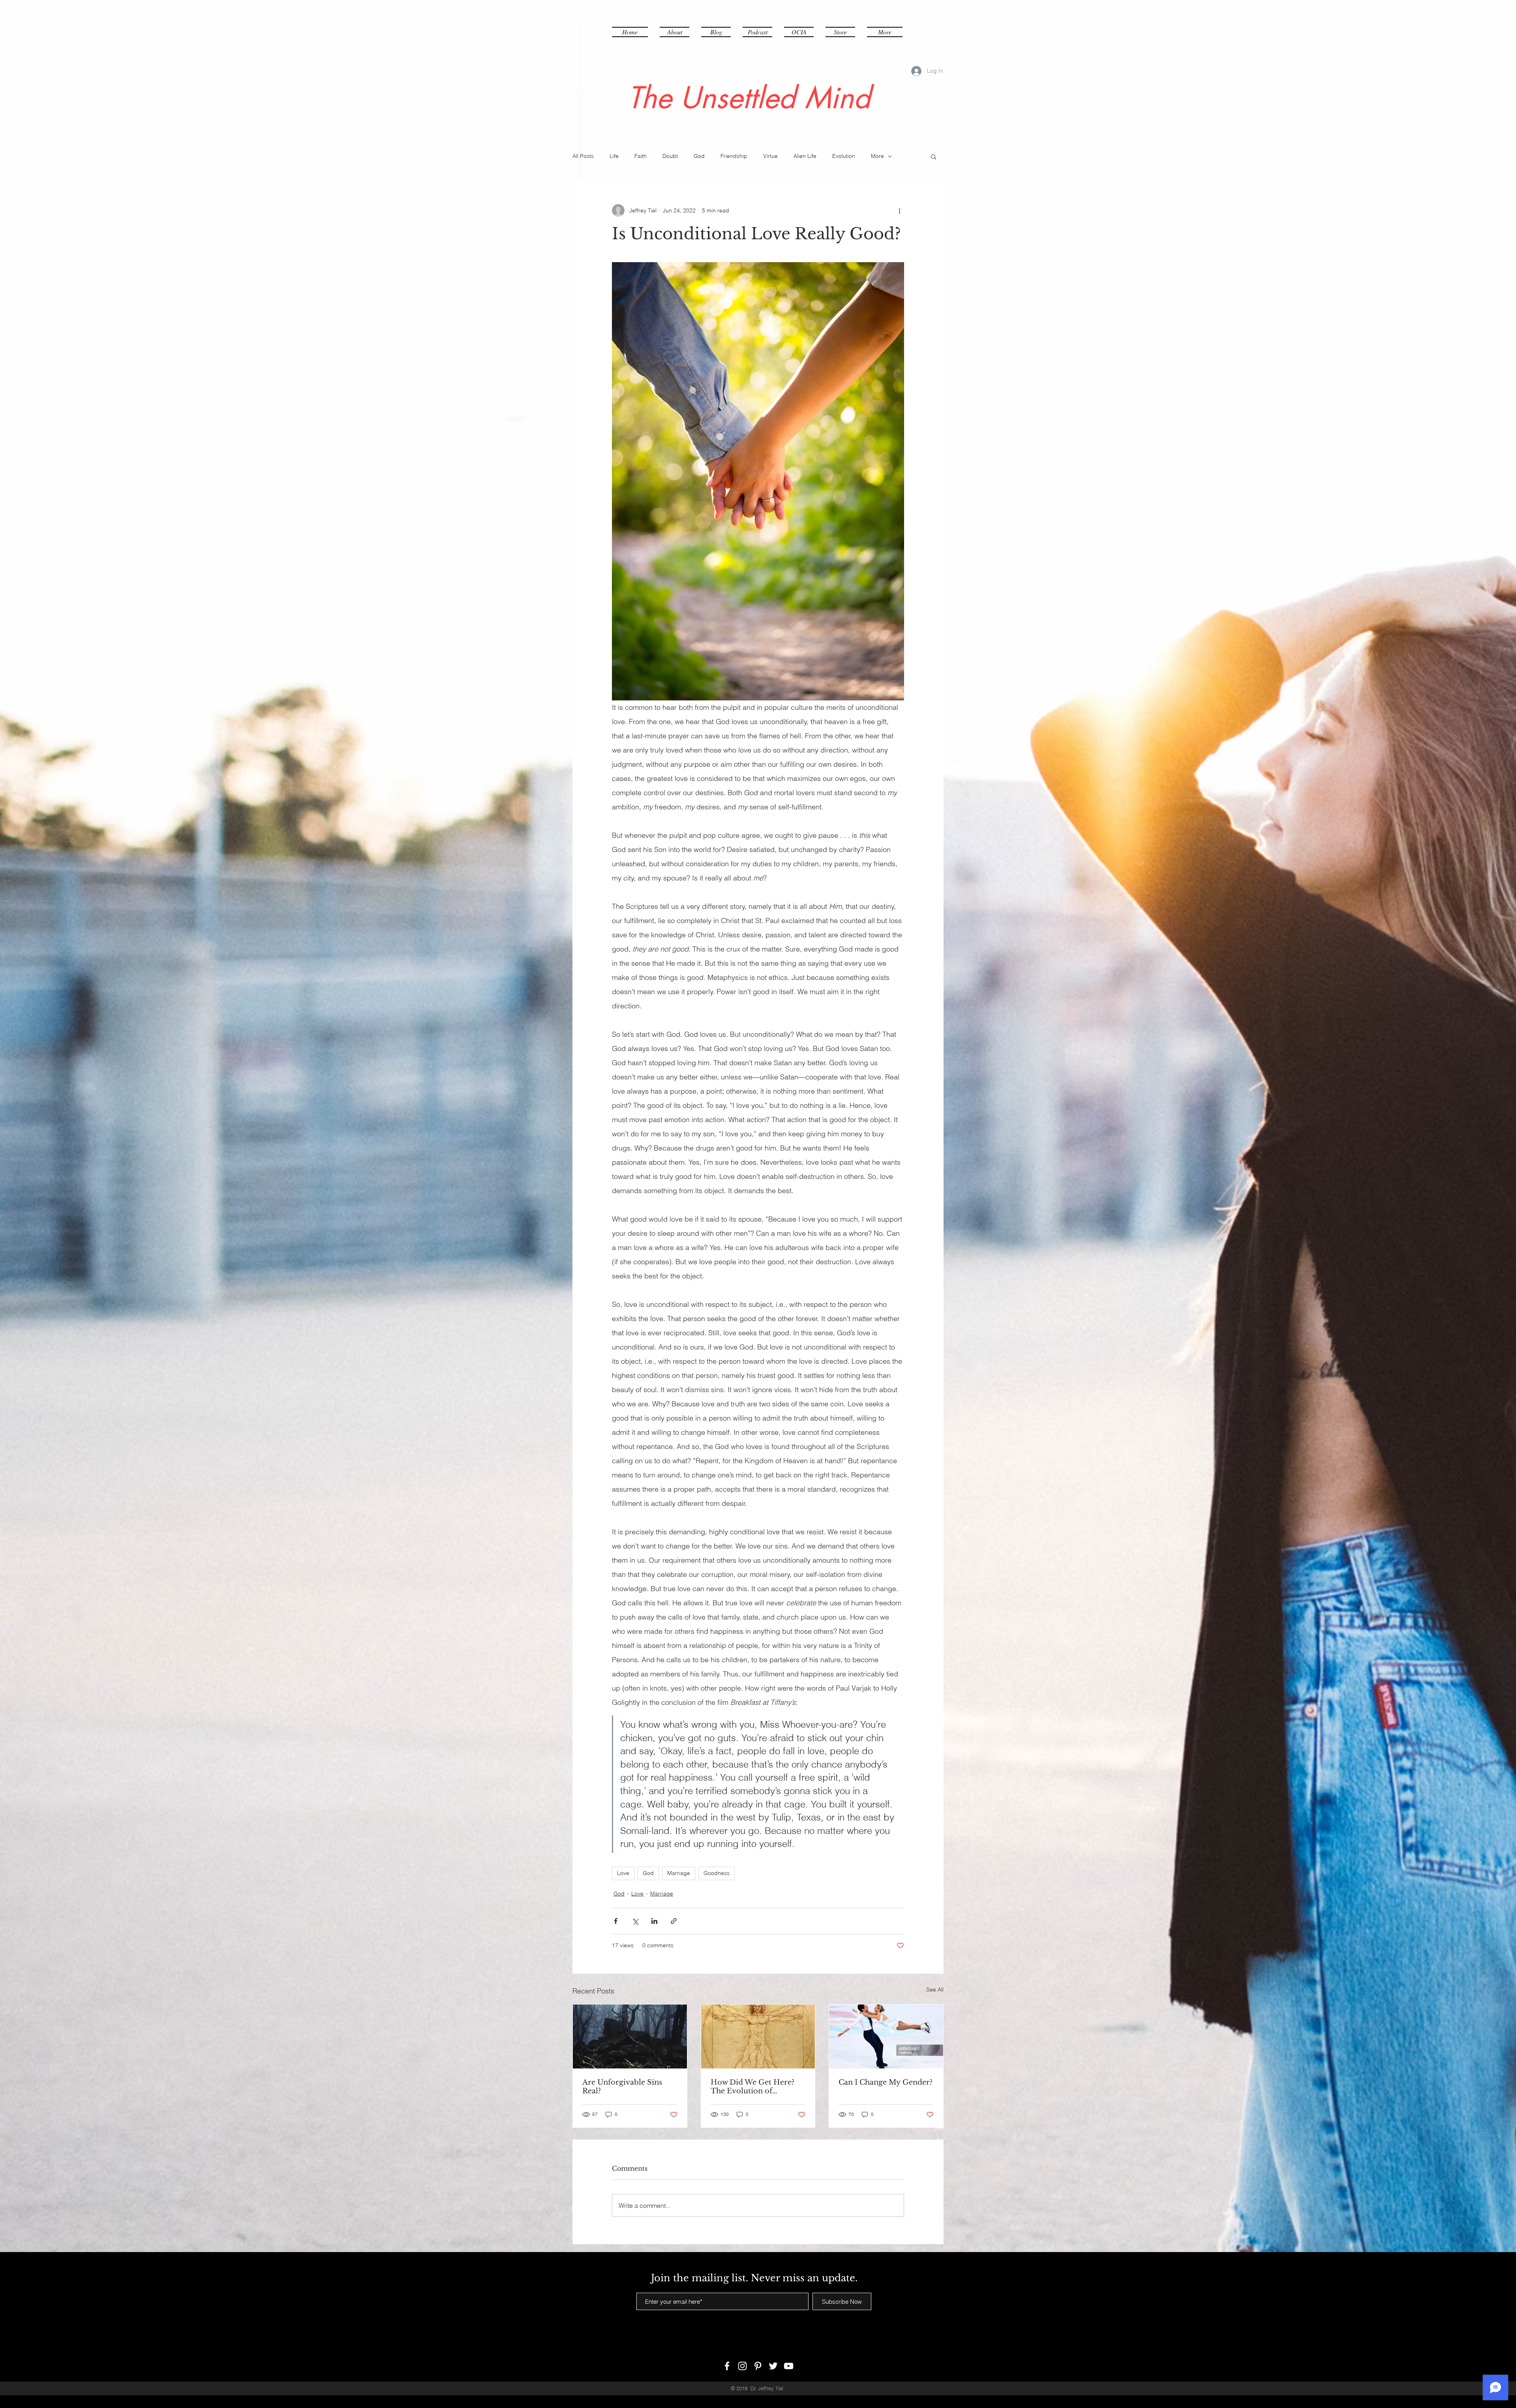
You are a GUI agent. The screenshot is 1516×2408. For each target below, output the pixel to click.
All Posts (583, 156)
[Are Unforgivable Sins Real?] (630, 2036)
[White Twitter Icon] (773, 2366)
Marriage (679, 1873)
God (699, 156)
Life (614, 156)
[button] (882, 32)
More (877, 156)
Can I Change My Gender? (886, 2082)
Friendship (734, 156)
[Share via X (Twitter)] (635, 1921)
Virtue (770, 156)
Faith (641, 156)
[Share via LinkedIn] (654, 1921)
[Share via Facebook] (616, 1921)
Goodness (717, 1873)
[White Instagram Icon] (742, 2366)
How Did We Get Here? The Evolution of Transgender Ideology (752, 2087)
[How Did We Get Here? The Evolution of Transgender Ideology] (758, 2036)
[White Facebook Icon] (727, 2366)
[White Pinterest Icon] (758, 2366)
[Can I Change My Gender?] (886, 2036)
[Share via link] (674, 1921)
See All (935, 1989)
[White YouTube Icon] (789, 2366)
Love (623, 1873)
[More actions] (899, 210)
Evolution (844, 156)
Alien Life (805, 156)
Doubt (670, 156)
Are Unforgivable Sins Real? (622, 2087)
